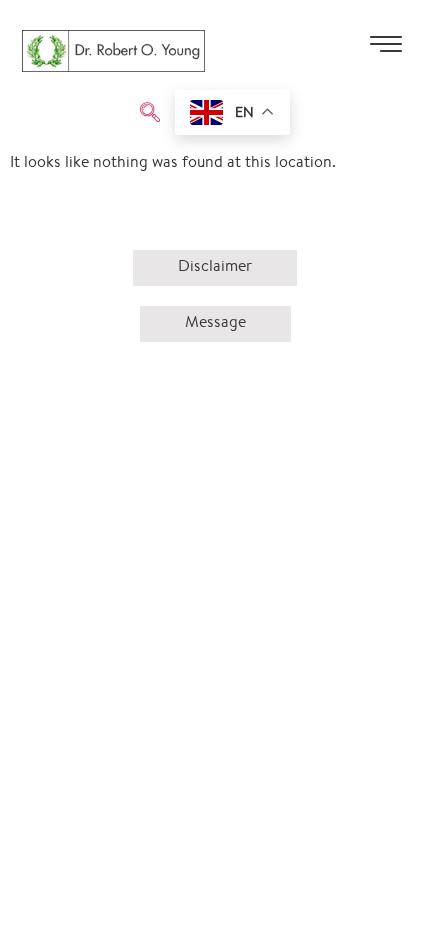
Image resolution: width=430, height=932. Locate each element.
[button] (150, 115)
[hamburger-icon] (385, 51)
